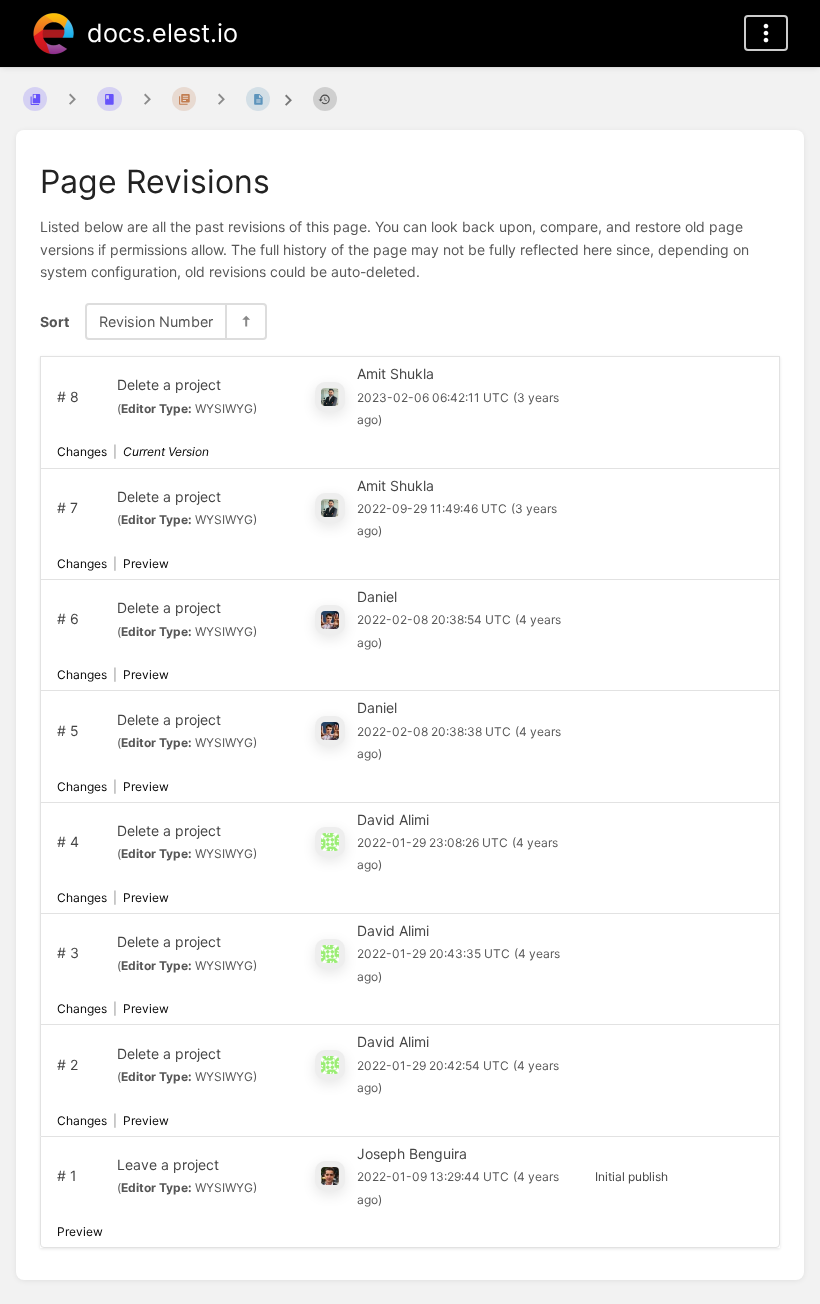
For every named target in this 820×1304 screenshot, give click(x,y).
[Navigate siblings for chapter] (147, 98)
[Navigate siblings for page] (221, 98)
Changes (82, 451)
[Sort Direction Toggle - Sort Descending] (245, 321)
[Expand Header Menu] (766, 33)
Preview (146, 563)
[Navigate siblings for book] (72, 98)
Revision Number (156, 321)
